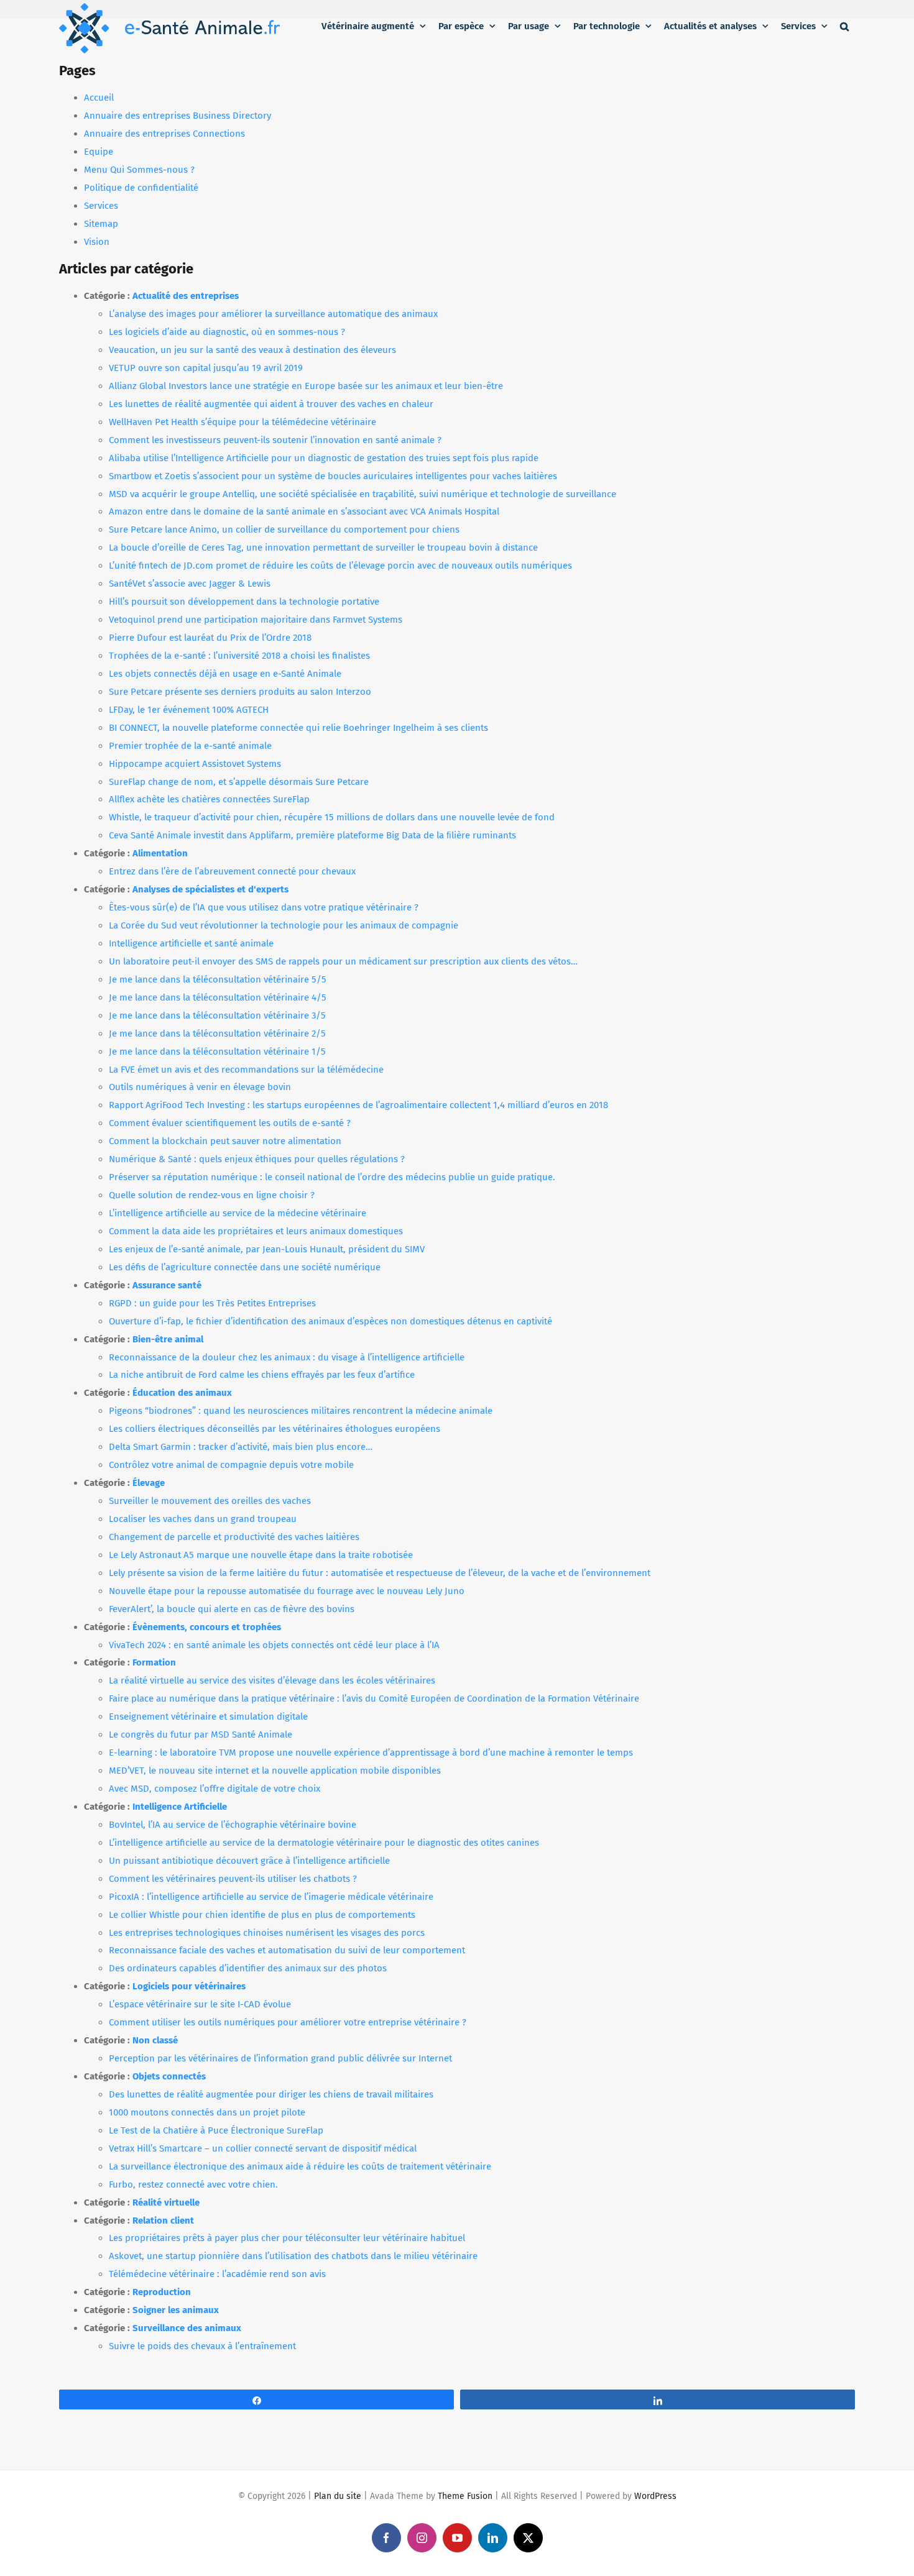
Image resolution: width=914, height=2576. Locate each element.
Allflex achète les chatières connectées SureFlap (209, 799)
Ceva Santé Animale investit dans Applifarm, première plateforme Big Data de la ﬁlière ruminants (312, 835)
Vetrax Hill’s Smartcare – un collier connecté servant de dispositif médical (263, 2148)
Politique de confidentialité (141, 188)
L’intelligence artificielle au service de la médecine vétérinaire (238, 1213)
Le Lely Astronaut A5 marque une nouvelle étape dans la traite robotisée (261, 1555)
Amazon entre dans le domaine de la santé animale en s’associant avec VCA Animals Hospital (304, 511)
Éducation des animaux (182, 1393)
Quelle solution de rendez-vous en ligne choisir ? (212, 1195)
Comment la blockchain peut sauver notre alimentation (225, 1141)
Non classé (155, 2040)
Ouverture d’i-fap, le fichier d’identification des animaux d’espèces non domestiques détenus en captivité (330, 1321)
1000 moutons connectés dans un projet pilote (207, 2112)
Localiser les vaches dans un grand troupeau (203, 1519)
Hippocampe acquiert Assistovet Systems (195, 764)
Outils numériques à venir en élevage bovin (200, 1087)
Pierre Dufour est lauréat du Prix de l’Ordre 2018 (210, 638)
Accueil (99, 98)
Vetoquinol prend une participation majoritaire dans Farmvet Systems (256, 620)
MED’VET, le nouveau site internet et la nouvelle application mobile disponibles (275, 1771)
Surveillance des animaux (187, 2328)
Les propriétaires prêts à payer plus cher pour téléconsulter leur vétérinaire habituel (287, 2238)
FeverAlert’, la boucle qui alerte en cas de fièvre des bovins (232, 1609)
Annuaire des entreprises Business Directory (178, 116)
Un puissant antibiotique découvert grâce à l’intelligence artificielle (249, 1861)
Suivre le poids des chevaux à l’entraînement (202, 2346)
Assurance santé (167, 1285)
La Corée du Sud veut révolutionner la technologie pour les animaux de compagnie (284, 925)
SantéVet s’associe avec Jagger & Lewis (190, 584)
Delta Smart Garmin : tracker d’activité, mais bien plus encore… (241, 1447)
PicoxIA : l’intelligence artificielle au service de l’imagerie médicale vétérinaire (271, 1897)
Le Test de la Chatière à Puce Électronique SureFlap (216, 2130)
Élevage (149, 1483)
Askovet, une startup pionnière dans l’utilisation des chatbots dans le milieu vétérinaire (293, 2256)
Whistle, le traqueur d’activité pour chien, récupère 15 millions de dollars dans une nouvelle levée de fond (332, 817)
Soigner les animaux (176, 2310)
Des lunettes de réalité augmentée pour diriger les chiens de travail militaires (271, 2094)
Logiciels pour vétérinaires (189, 1986)
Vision (97, 242)
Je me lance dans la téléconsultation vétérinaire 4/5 (218, 997)
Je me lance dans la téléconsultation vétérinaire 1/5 (217, 1052)
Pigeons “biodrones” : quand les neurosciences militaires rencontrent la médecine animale (301, 1411)
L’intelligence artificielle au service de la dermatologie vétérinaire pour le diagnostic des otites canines (324, 1843)
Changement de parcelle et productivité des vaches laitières (234, 1537)
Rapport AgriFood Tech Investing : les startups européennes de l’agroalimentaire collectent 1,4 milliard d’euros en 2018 (358, 1105)
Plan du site (338, 2496)
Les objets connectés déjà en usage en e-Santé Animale (225, 674)
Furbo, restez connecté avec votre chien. (193, 2184)
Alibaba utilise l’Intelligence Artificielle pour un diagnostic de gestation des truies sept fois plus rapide (324, 458)
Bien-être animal (168, 1339)
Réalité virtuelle (166, 2202)
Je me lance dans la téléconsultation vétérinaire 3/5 (217, 1015)
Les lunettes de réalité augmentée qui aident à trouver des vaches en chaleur (271, 404)
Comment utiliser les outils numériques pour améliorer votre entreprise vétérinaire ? (288, 2022)
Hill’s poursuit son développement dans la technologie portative (244, 602)
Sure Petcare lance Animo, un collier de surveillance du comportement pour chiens (284, 529)
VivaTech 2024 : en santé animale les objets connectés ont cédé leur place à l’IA (274, 1645)
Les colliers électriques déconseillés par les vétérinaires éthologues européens (275, 1429)
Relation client (163, 2221)
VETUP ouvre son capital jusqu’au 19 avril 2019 (206, 368)
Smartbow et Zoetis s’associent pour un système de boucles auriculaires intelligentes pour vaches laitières (333, 476)
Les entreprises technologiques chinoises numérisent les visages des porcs (267, 1933)
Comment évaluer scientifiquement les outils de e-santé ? (230, 1123)
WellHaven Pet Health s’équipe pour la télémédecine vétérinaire (242, 422)
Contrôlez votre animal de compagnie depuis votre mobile (231, 1465)
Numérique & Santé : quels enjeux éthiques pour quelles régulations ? (257, 1159)
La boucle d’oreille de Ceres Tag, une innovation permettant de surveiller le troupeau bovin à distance (323, 548)
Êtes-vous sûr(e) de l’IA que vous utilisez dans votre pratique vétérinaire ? (264, 907)
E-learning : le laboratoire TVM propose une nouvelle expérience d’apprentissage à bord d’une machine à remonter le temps (371, 1753)
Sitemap (101, 224)
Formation (154, 1662)
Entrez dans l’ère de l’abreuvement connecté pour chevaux (232, 871)
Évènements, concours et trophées (207, 1627)
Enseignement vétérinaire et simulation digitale (208, 1717)
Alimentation (160, 853)
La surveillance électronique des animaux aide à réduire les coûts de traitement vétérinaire (300, 2166)
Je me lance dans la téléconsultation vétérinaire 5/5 (218, 979)
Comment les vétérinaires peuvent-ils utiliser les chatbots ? (233, 1879)
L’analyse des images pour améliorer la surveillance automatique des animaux (273, 314)
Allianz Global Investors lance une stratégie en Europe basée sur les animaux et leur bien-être (306, 386)
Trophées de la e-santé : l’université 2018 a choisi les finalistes (239, 656)
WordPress (655, 2496)
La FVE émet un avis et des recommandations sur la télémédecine (246, 1070)
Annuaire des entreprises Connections (164, 134)
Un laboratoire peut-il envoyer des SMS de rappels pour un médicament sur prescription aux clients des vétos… (343, 961)
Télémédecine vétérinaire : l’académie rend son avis (217, 2274)
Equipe (99, 152)
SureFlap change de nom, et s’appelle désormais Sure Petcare (239, 782)
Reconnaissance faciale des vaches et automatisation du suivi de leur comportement (287, 1950)
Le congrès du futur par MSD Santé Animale (201, 1735)
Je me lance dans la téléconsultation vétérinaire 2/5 (217, 1034)
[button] (844, 26)
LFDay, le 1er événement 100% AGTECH (189, 710)
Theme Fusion (465, 2496)
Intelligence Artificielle (180, 1807)
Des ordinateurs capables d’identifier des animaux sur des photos (248, 1968)
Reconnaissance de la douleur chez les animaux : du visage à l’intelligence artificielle (287, 1357)
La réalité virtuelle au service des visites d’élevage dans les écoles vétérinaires (272, 1680)
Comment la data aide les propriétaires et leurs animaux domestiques (256, 1231)
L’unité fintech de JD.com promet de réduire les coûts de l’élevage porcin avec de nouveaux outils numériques (340, 566)
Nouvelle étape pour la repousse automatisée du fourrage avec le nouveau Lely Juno (287, 1591)
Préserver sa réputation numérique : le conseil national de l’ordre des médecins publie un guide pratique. (332, 1177)
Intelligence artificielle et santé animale (191, 943)
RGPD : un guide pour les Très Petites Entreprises (212, 1303)
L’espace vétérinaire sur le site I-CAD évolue (200, 2004)
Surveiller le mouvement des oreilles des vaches (210, 1501)
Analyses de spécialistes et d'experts (210, 889)
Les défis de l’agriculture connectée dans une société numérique (245, 1267)
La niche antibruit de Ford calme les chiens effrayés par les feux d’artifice (262, 1375)
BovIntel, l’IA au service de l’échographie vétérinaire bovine (233, 1825)
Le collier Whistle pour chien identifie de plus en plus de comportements (262, 1915)
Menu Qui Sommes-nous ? (139, 170)
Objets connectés (169, 2076)
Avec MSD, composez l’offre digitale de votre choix (215, 1789)
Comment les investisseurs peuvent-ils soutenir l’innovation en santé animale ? (275, 440)
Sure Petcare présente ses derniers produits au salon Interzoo (240, 692)
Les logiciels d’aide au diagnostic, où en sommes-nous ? (227, 332)
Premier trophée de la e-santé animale (190, 746)
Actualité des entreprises (186, 296)
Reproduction (162, 2292)
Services (101, 206)
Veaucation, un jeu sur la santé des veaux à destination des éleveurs (252, 350)
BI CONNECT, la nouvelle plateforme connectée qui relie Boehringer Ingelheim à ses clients (298, 728)
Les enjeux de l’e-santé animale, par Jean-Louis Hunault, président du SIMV (267, 1249)
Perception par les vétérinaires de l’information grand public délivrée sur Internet (280, 2058)
